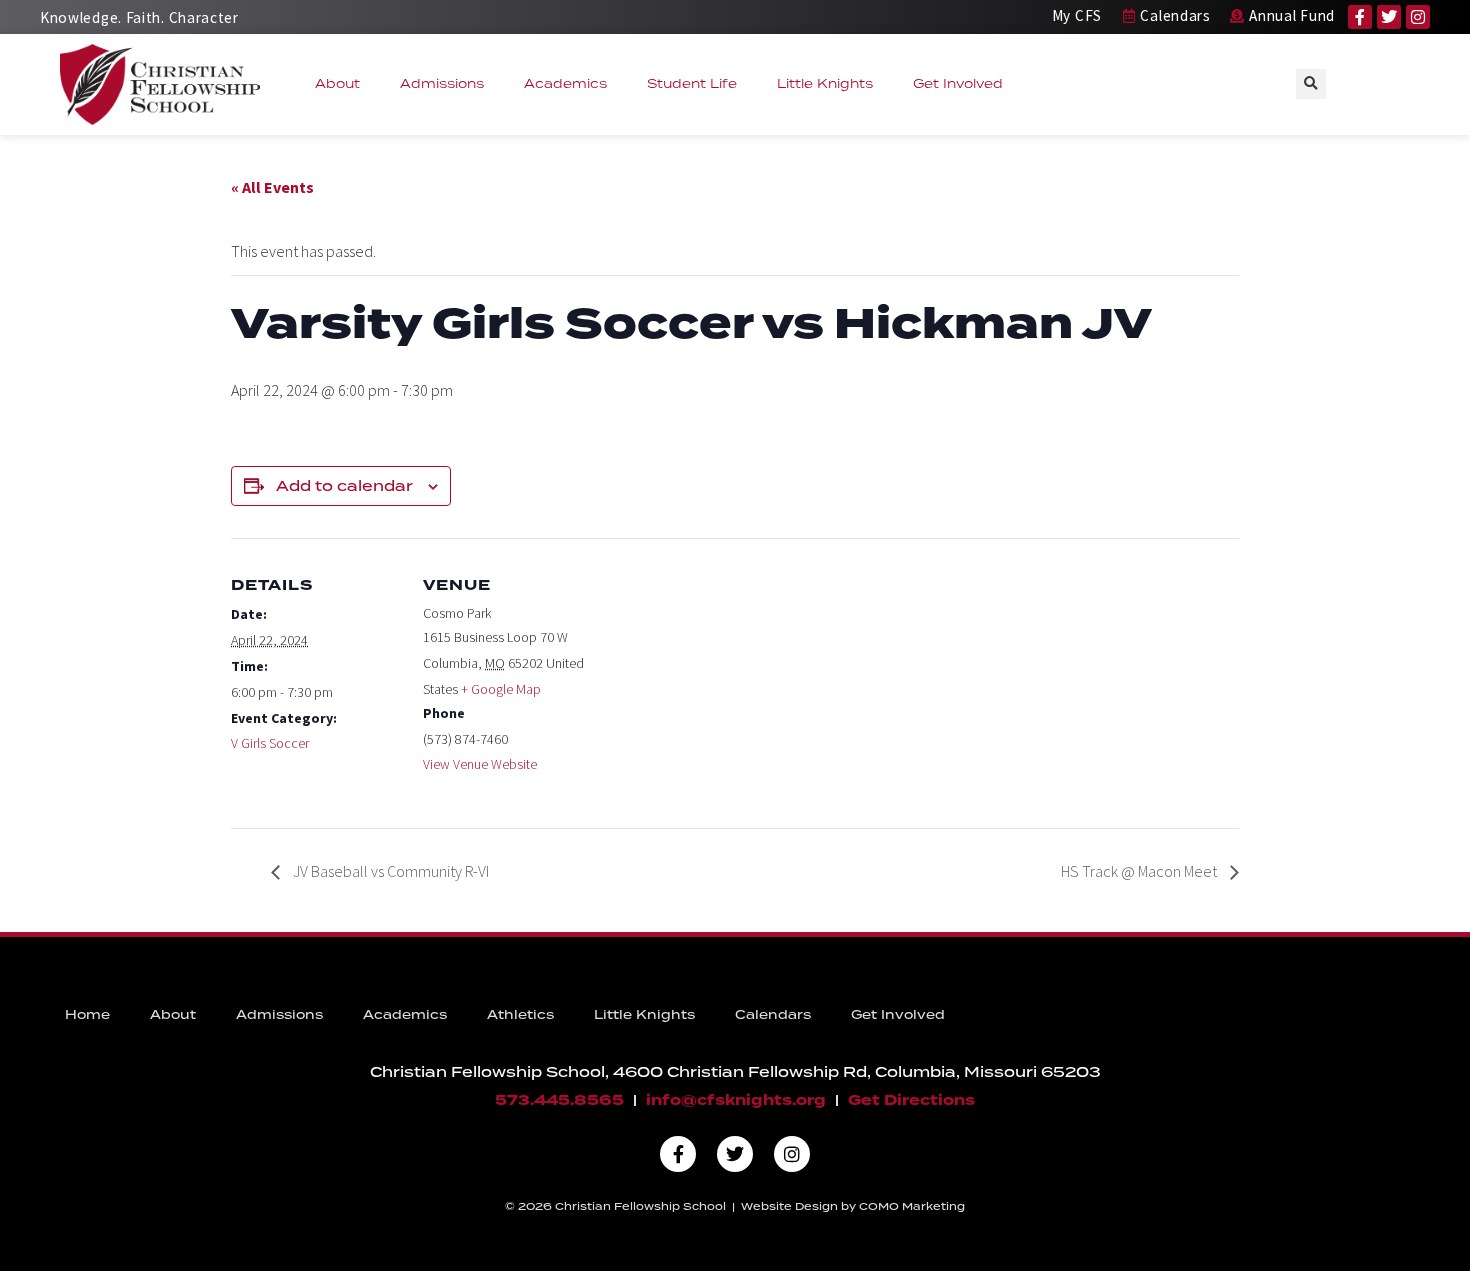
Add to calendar (344, 486)
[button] (1311, 84)
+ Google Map (501, 689)
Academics (565, 83)
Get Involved (958, 83)
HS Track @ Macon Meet (1140, 871)
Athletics (520, 1014)
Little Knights (825, 83)
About (337, 83)
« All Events (272, 187)
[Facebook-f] (1360, 17)
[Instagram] (1418, 17)
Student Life (692, 83)
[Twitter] (1389, 17)
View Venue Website (480, 764)
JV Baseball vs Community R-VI (389, 871)
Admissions (442, 83)
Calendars (773, 1014)
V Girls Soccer (270, 743)
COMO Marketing (912, 1206)
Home (87, 1014)
